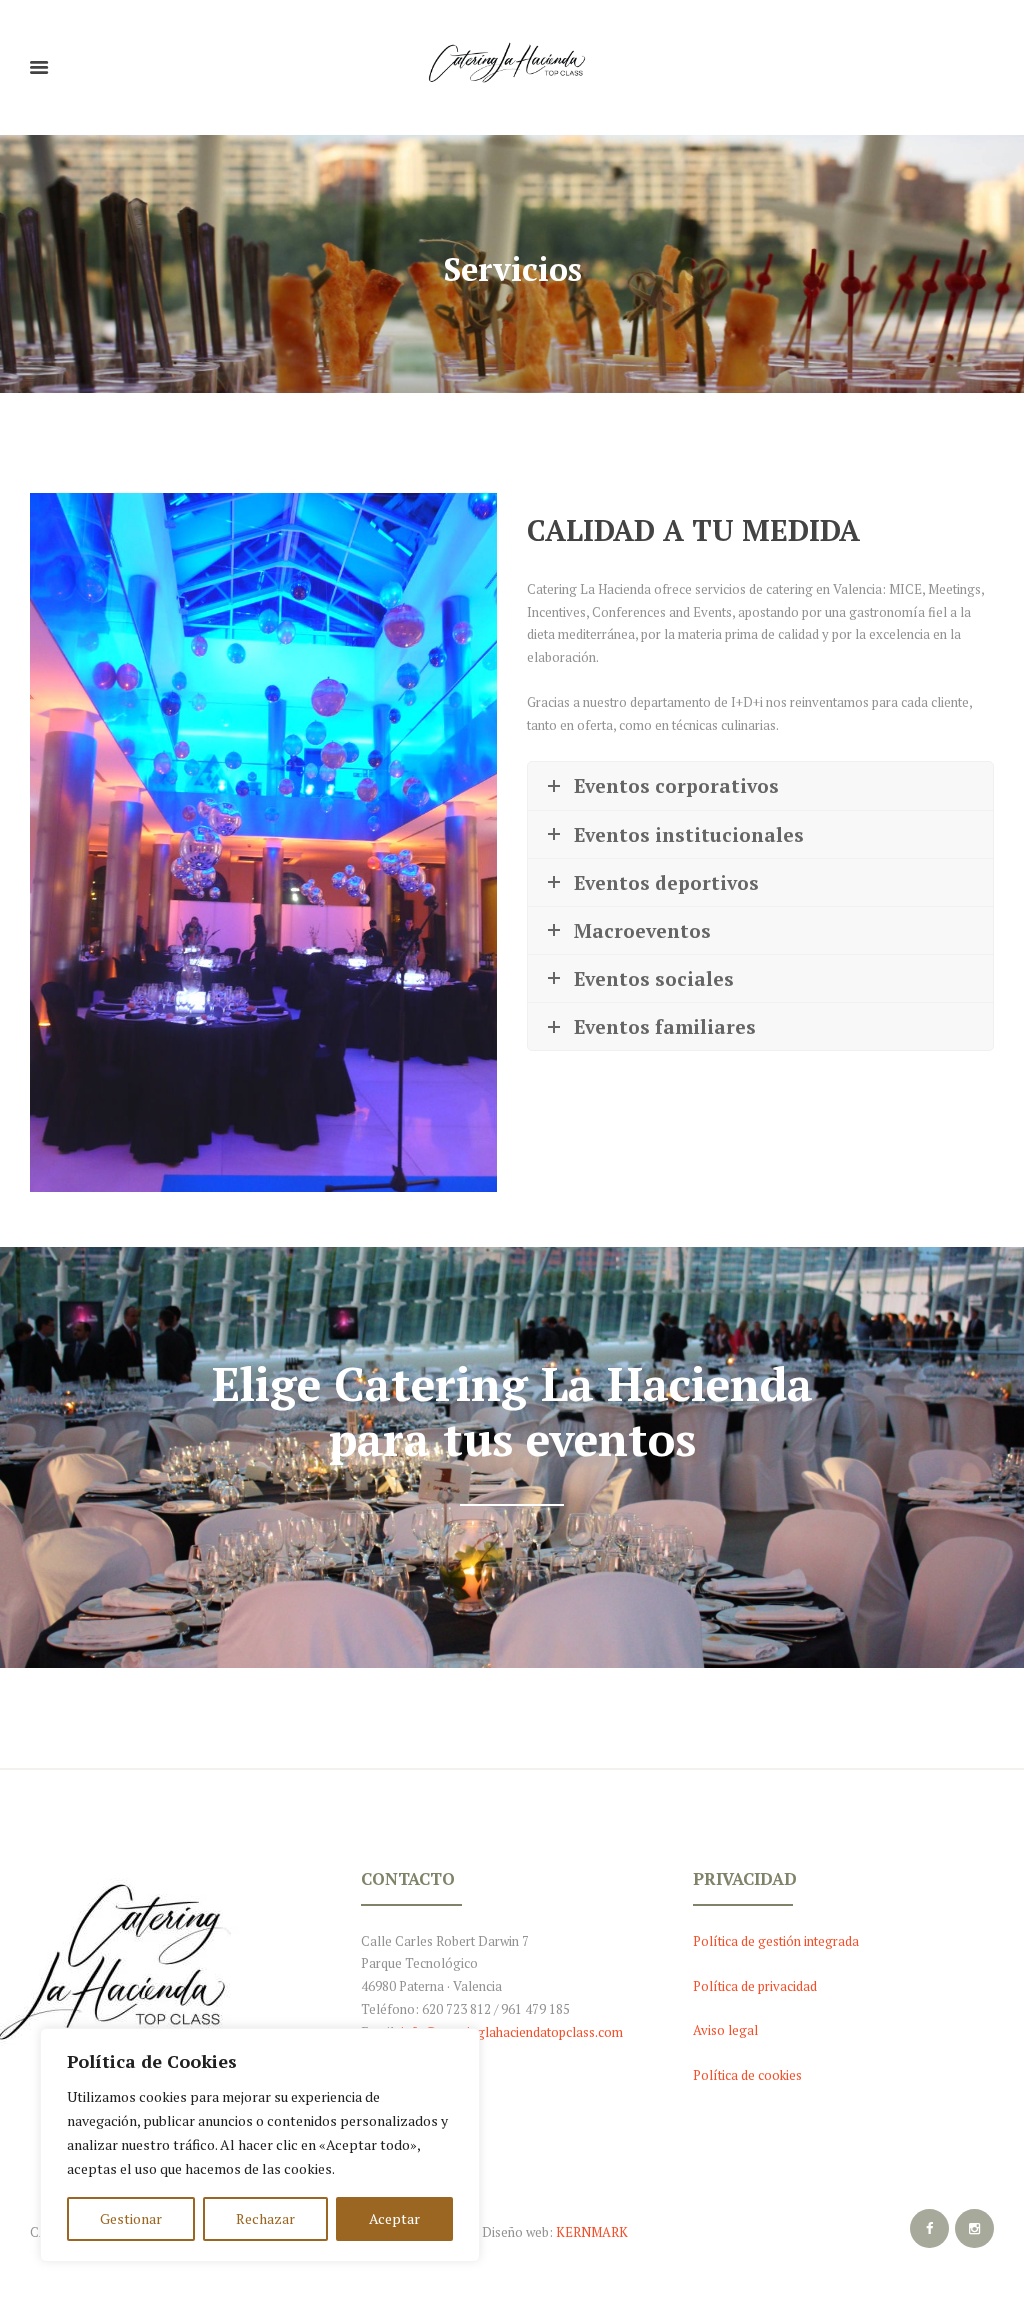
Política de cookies (747, 2075)
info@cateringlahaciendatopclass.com (512, 2032)
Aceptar (394, 2218)
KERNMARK (592, 2232)
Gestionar (131, 2218)
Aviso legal (725, 2030)
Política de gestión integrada (776, 1941)
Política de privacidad (755, 1986)
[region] (260, 2145)
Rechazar (265, 2218)
